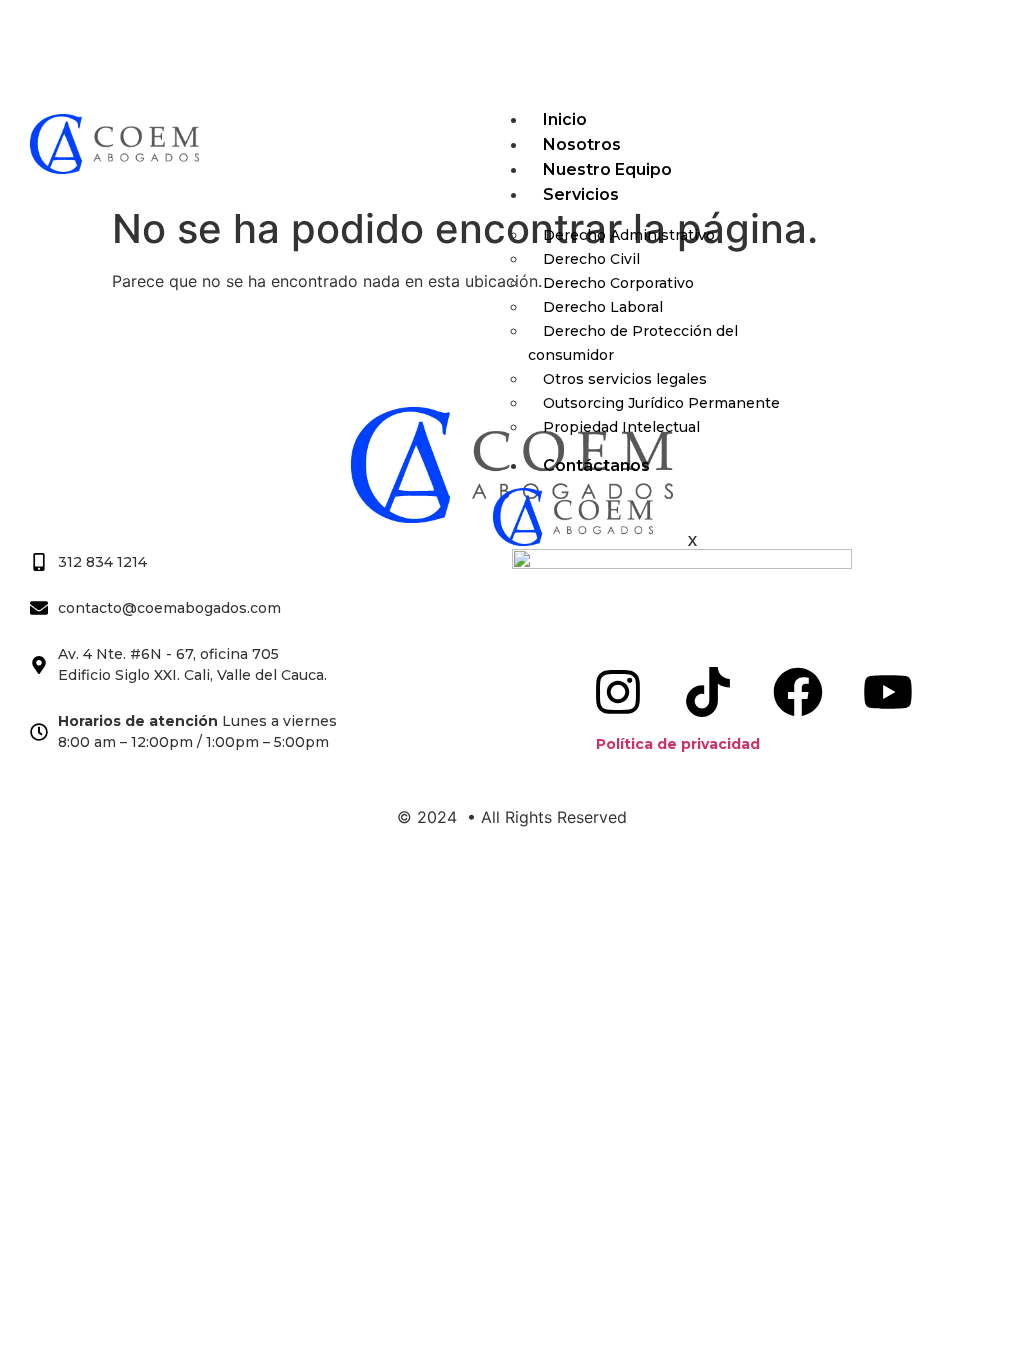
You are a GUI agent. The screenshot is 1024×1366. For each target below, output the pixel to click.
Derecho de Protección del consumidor (633, 343)
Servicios (581, 194)
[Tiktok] (471, 46)
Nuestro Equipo (607, 169)
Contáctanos (596, 465)
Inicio (565, 119)
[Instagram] (390, 46)
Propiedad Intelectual (621, 427)
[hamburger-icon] (971, 127)
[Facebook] (552, 46)
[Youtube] (633, 46)
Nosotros (582, 144)
